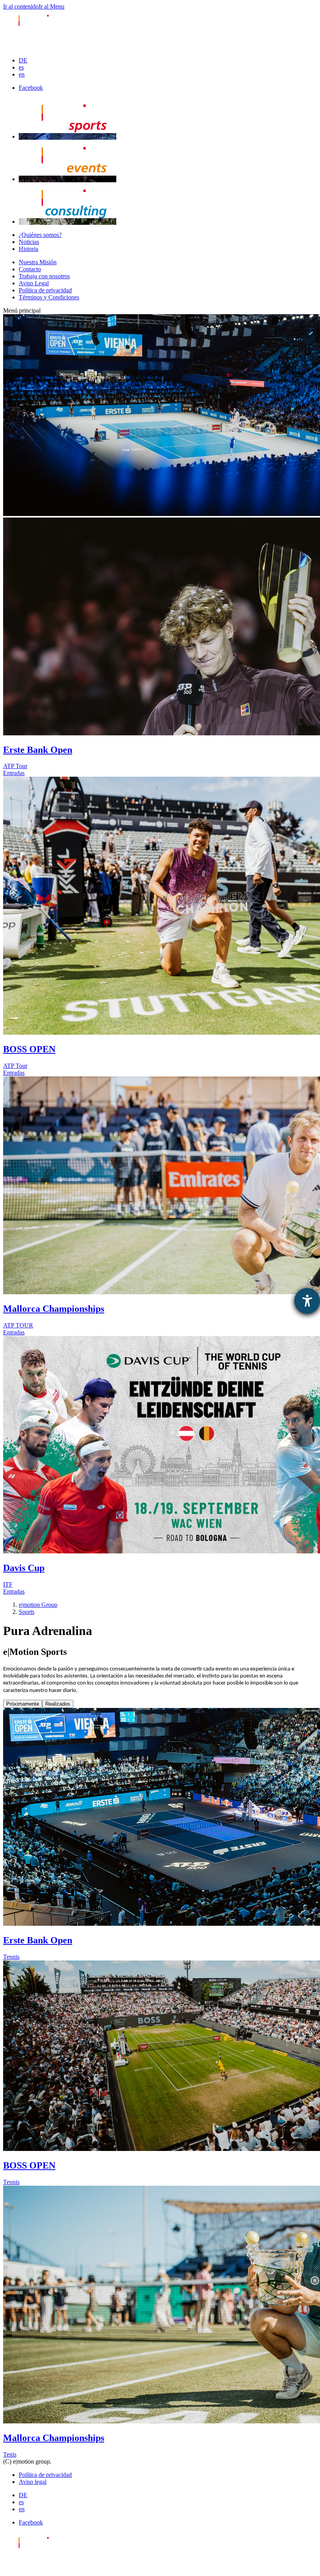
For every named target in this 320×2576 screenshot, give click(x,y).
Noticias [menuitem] (29, 242)
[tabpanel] (160, 2083)
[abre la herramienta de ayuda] (307, 1301)
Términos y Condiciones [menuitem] (49, 297)
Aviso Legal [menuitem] (34, 283)
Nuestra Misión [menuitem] (38, 262)
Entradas (14, 773)
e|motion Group (38, 1605)
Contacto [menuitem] (30, 269)
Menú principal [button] (22, 310)
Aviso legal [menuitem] (33, 2482)
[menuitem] (23, 60)
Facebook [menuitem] (31, 88)
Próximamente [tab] (23, 1704)
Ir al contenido (21, 6)
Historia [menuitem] (28, 249)
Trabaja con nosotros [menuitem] (44, 276)
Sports (27, 1612)
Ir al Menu (52, 6)
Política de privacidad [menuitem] (45, 290)
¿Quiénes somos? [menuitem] (40, 235)
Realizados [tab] (58, 1704)
